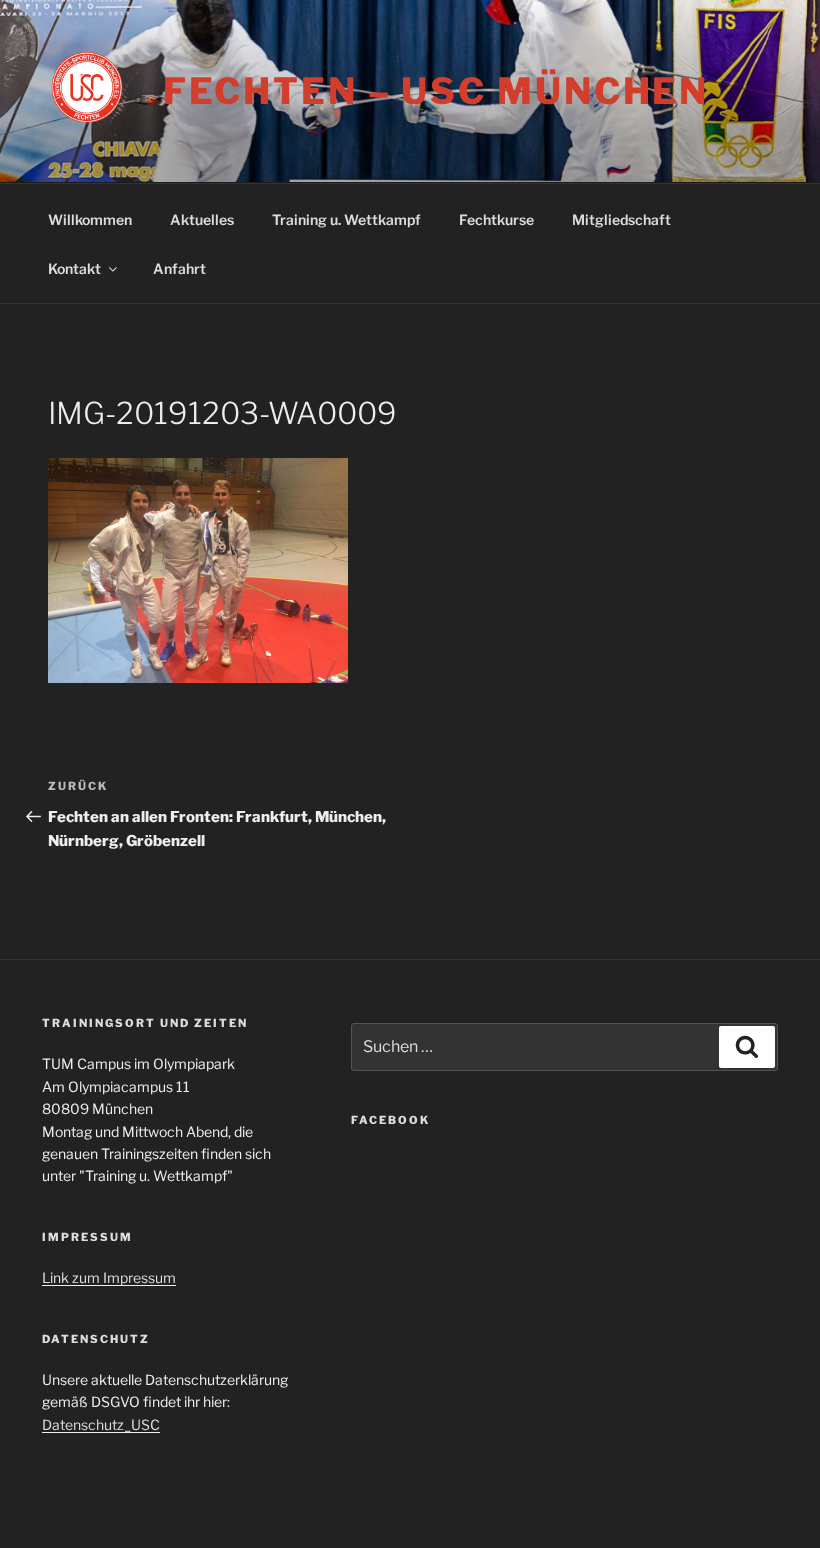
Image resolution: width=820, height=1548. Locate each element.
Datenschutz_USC (101, 1424)
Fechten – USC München (436, 91)
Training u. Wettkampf (346, 219)
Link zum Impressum (109, 1277)
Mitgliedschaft (621, 219)
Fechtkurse (496, 219)
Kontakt (74, 268)
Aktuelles (202, 219)
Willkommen (90, 219)
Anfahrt (179, 268)
